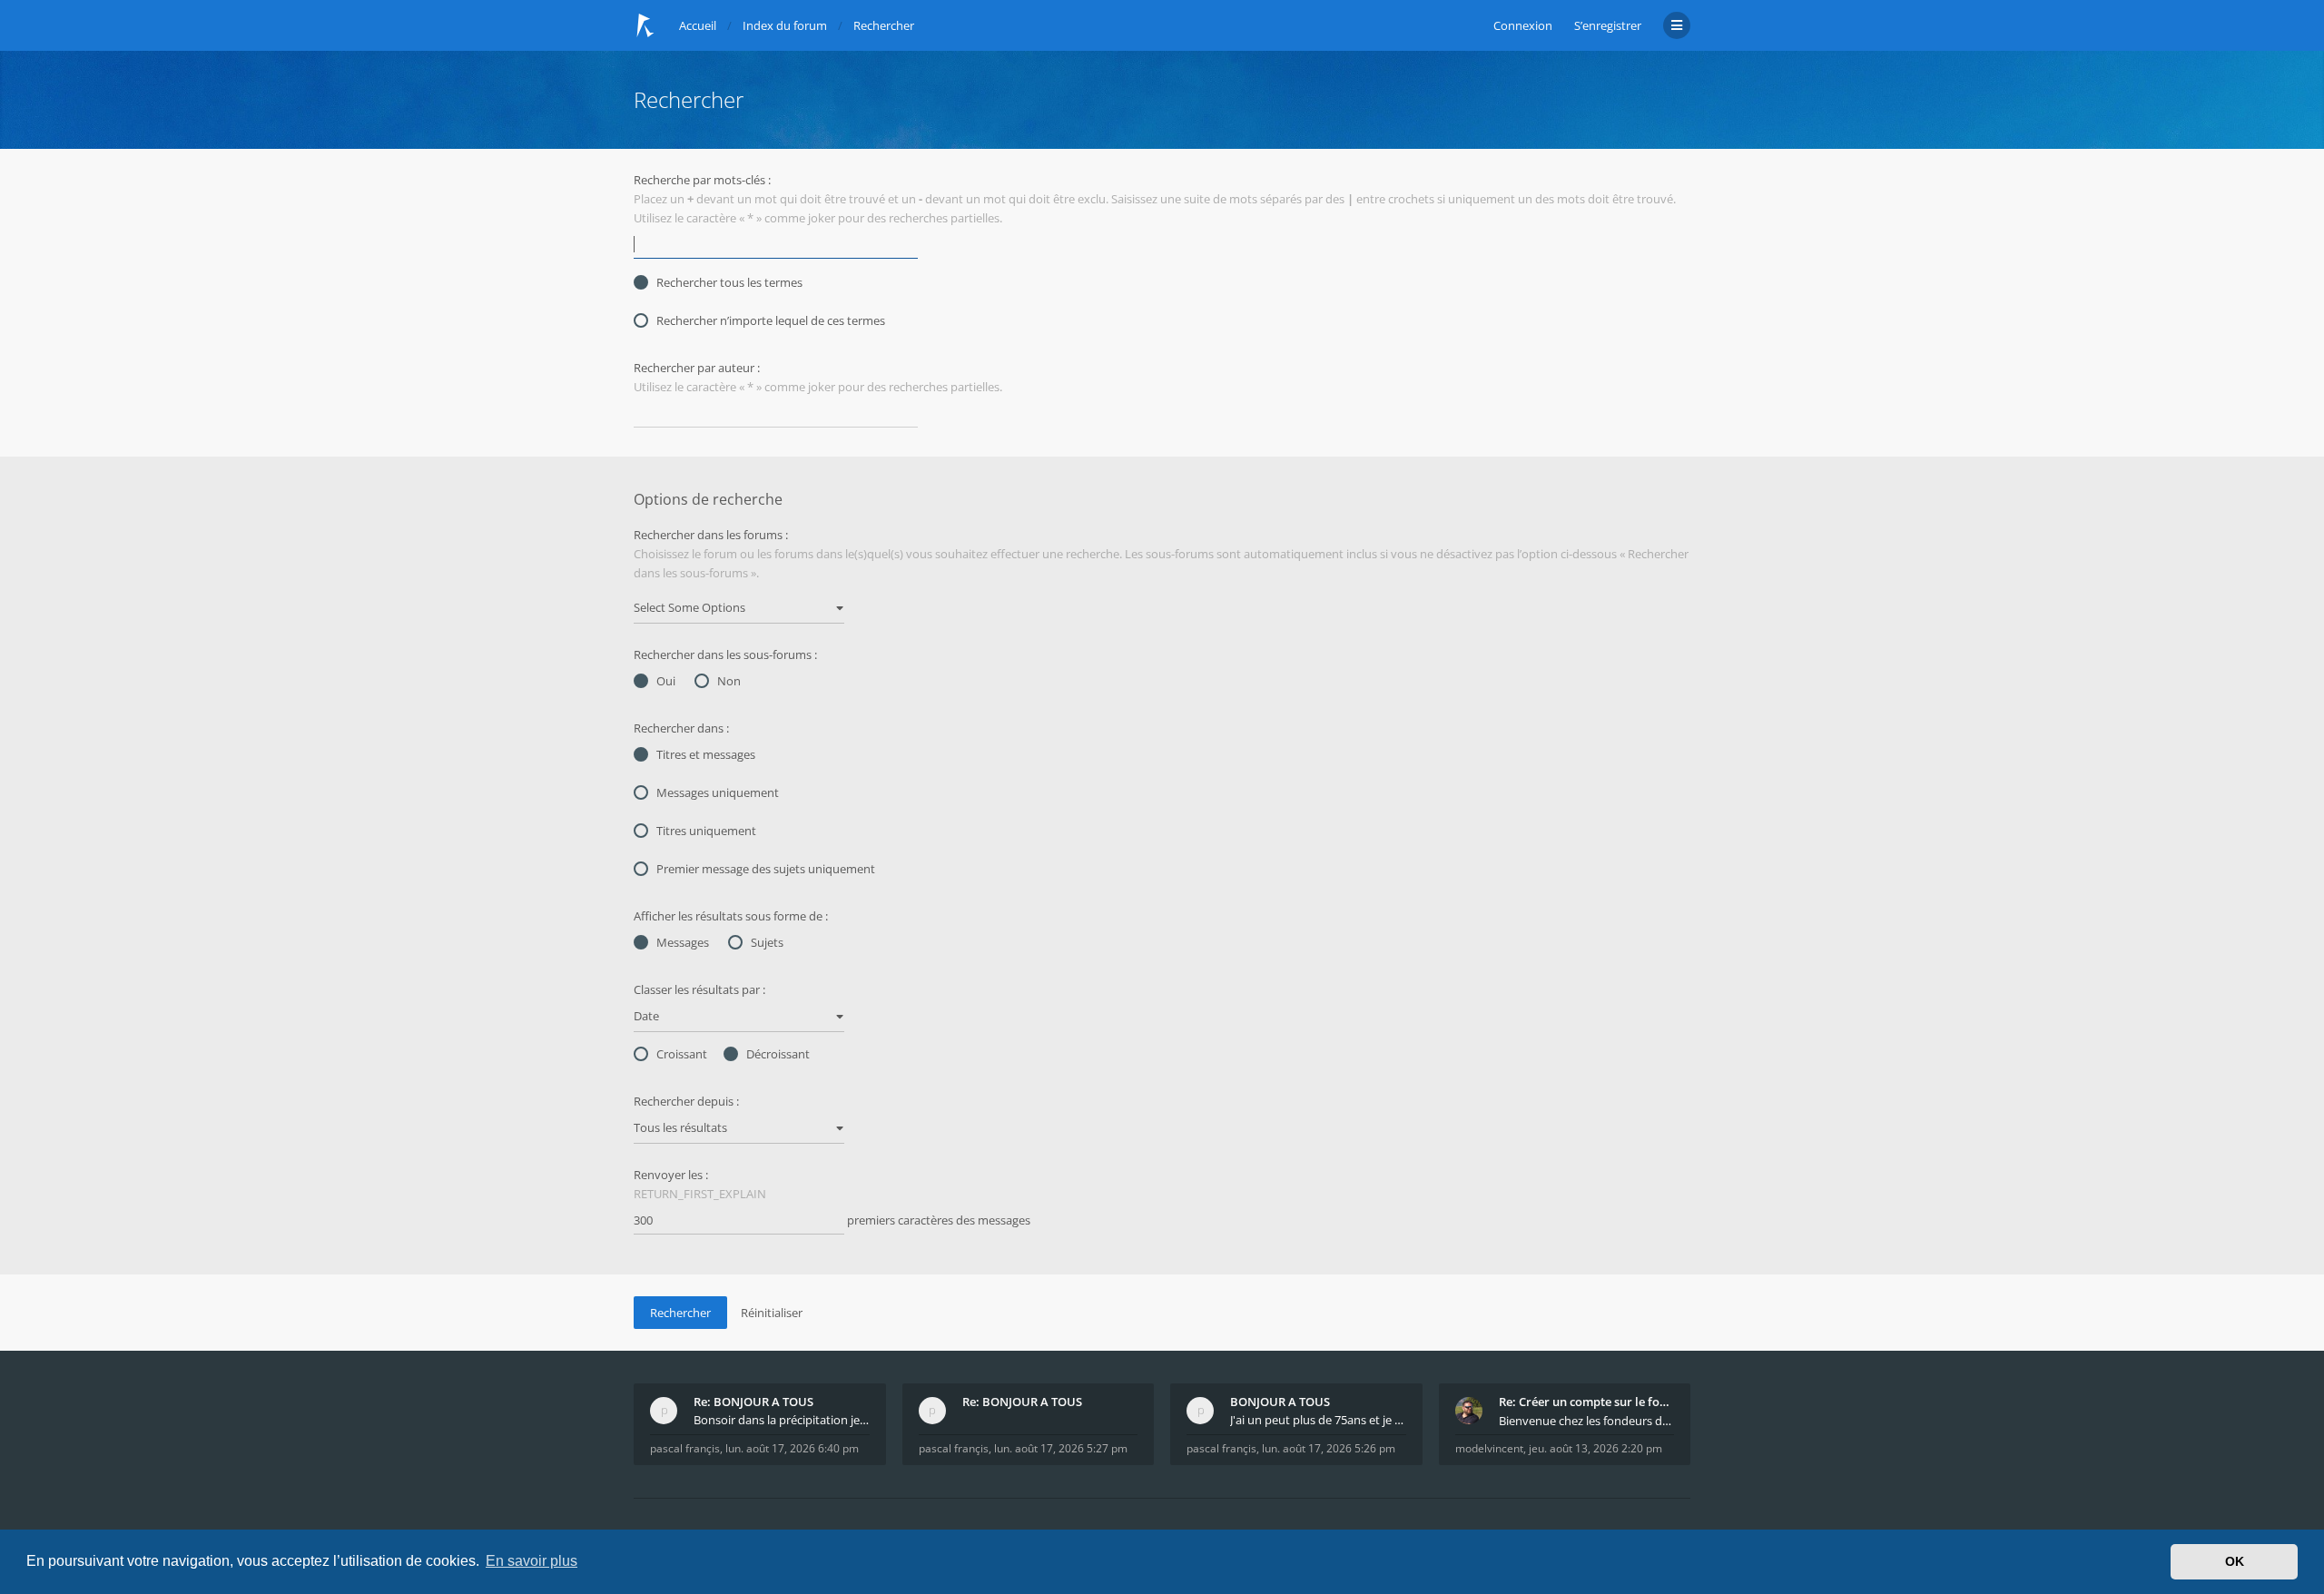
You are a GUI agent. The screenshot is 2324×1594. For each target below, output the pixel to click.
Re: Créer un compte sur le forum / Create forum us (1587, 1402)
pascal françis (685, 1448)
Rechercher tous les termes (729, 282)
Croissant (682, 1054)
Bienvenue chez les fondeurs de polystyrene (1587, 1421)
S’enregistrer (1608, 25)
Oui (666, 681)
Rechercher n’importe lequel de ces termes (771, 320)
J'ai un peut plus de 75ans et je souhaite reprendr (1318, 1420)
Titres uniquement (706, 831)
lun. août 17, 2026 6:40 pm (792, 1448)
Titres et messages (706, 754)
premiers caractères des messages (937, 1220)
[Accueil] (645, 25)
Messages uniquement (718, 792)
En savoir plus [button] (532, 1561)
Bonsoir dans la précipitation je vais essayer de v (782, 1420)
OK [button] (2235, 1561)
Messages (683, 942)
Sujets (767, 942)
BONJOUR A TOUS (1280, 1402)
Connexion (1523, 25)
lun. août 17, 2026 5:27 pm (1061, 1448)
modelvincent (1489, 1448)
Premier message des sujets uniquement (766, 869)
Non (729, 681)
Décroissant (778, 1054)
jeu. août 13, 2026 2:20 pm (1595, 1448)
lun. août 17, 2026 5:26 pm (1329, 1448)
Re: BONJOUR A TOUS (753, 1402)
